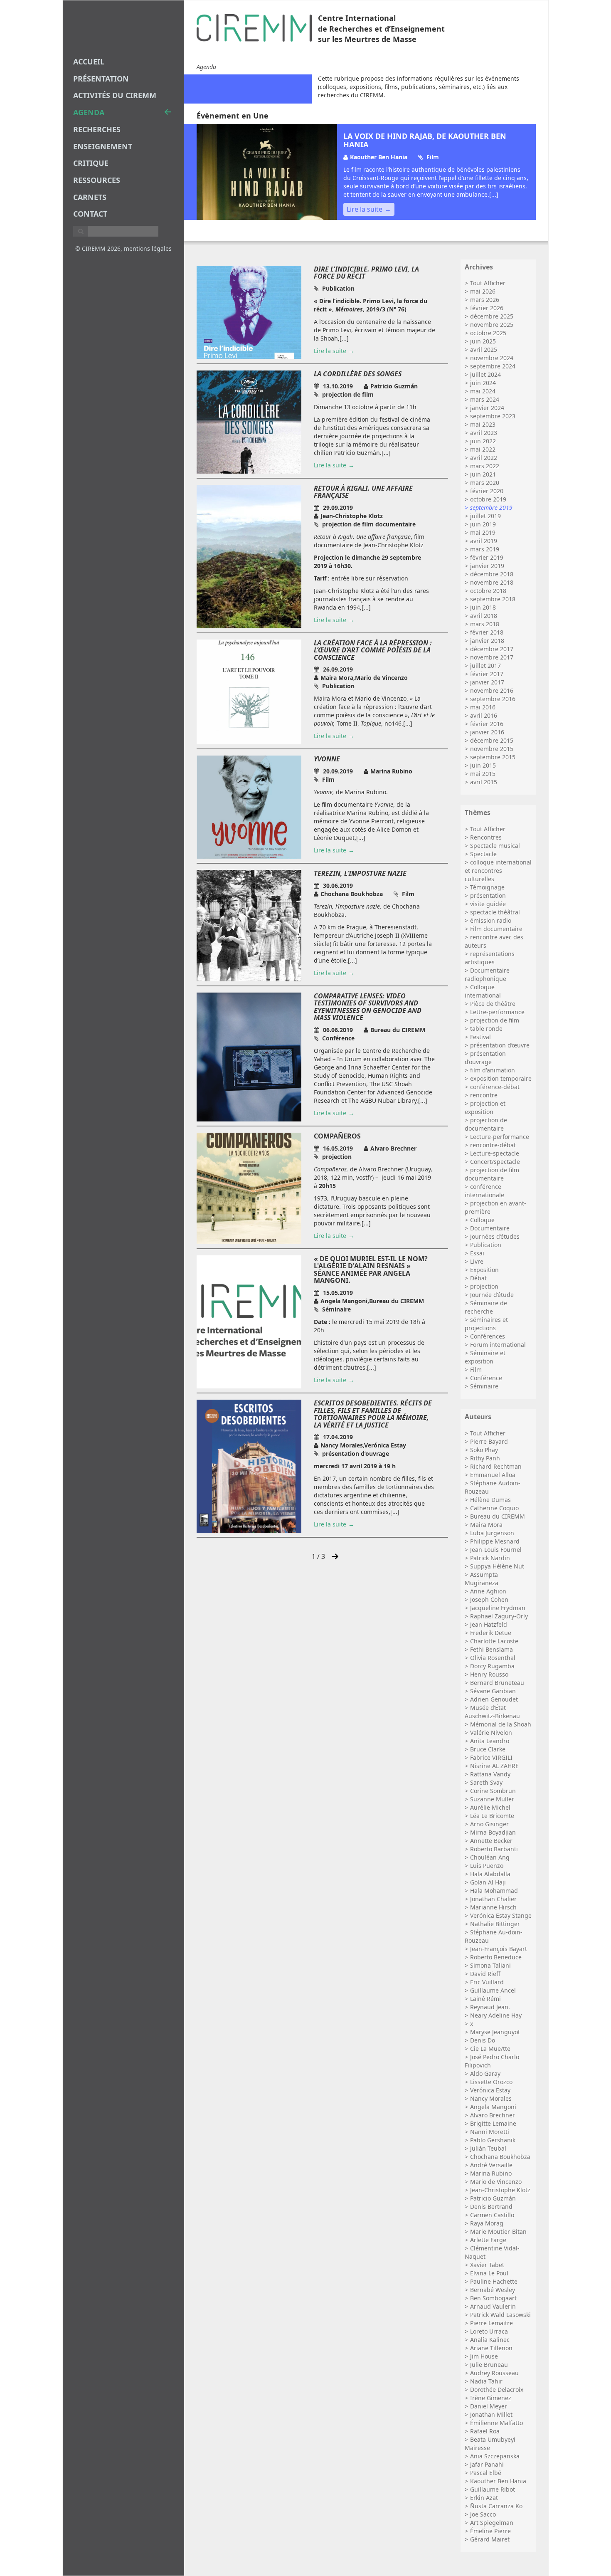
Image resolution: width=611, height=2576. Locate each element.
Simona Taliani (490, 1965)
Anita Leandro (490, 1741)
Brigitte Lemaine (493, 2123)
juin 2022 (483, 441)
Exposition (484, 1270)
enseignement (103, 146)
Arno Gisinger (489, 1824)
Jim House (484, 2356)
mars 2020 (485, 483)
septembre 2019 (491, 508)
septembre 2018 (493, 599)
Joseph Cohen (489, 1599)
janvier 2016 (487, 732)
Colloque (482, 1220)
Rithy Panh (485, 1458)
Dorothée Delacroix (497, 2390)
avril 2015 (484, 782)
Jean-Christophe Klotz (500, 2190)
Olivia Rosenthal (493, 1658)
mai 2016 (483, 707)
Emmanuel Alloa (493, 1475)
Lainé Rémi (485, 1999)
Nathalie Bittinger (495, 1924)
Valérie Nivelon (491, 1733)
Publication (486, 1245)
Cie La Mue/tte (490, 2049)
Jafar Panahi (487, 2464)
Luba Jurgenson (492, 1533)
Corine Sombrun (493, 1791)
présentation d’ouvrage (485, 1058)
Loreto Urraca (489, 2331)
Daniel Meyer (489, 2406)
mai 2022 (483, 449)
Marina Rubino (491, 2173)
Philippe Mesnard (495, 1541)
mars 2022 (485, 466)
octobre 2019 (488, 499)
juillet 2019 (485, 516)
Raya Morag (487, 2223)
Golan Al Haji (488, 1882)
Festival (480, 1037)
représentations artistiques (490, 958)
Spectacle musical (495, 846)
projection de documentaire (486, 1124)
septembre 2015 (493, 757)
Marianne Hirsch (493, 1907)
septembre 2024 (493, 366)
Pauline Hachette (494, 2281)
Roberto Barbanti (494, 1849)
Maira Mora (486, 1525)
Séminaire (484, 1386)
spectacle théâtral (495, 912)
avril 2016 (484, 715)
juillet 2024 (485, 374)
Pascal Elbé (486, 2473)
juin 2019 (483, 524)
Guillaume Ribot (493, 2489)
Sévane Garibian (493, 1691)
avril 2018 (484, 616)
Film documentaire (496, 929)
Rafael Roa (485, 2431)
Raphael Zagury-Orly (499, 1616)
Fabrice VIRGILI (491, 1757)
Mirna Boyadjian (493, 1832)
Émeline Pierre (490, 2531)
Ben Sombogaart (493, 2298)
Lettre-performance (497, 1012)
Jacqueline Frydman (498, 1608)
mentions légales (148, 248)
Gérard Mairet (490, 2539)
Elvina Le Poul (489, 2273)
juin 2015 (483, 765)
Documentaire (490, 1228)
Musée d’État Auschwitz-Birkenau (492, 1712)
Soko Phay (484, 1450)
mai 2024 (483, 391)
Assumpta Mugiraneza (482, 1579)
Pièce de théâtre (493, 1004)
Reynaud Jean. (490, 2007)
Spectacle (483, 854)
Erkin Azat (484, 2498)
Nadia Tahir (486, 2381)
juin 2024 (483, 383)
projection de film (495, 1020)
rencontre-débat (493, 1145)
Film (476, 1370)
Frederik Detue (491, 1633)
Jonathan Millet (491, 2414)
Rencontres (486, 837)
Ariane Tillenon (491, 2348)
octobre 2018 (488, 591)
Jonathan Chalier (493, 1899)
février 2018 (487, 632)
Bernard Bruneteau (497, 1683)
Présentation (101, 79)
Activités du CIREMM (115, 95)
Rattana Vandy (490, 1774)
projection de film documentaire (492, 1174)
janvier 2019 (487, 566)
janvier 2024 (487, 408)
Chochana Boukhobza (500, 2157)
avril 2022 (484, 458)
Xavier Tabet (487, 2265)
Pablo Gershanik (493, 2140)
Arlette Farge (488, 2240)
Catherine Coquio (494, 1508)
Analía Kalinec (490, 2340)
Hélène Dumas (490, 1500)
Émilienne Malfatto (496, 2423)
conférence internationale (484, 1191)
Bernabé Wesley (493, 2290)
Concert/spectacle (495, 1162)
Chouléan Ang (490, 1857)
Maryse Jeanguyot (495, 2032)
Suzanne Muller (492, 1799)
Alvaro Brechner (493, 2115)
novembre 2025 (492, 325)
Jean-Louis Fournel (496, 1550)
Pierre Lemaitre (492, 2323)
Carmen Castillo (492, 2215)
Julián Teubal (488, 2148)
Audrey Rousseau (494, 2373)
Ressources (97, 180)
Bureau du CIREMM (498, 1516)
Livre (477, 1261)
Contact (90, 214)
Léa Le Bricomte (492, 1816)
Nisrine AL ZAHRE (494, 1766)
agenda (89, 112)
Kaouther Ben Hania (498, 2481)
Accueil (89, 62)
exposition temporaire (501, 1078)
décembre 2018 (492, 574)
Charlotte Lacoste (494, 1641)
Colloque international (483, 991)
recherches (97, 129)
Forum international (498, 1345)
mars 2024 (485, 399)
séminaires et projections (486, 1324)
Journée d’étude (492, 1295)
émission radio (491, 920)
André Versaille (491, 2165)
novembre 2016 (492, 690)
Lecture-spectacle (495, 1153)
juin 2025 (483, 341)
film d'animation (493, 1070)
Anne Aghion (488, 1591)
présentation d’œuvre (500, 1045)
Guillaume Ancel (493, 1990)
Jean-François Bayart (499, 1949)
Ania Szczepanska (495, 2456)
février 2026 (487, 308)
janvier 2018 (487, 641)
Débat (478, 1278)
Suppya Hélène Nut (497, 1566)
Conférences (488, 1336)
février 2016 (487, 724)
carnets (90, 197)
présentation (488, 895)
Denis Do (483, 2040)
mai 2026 (483, 291)
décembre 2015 (492, 740)
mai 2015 (483, 774)
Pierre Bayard (489, 1441)
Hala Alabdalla (490, 1874)
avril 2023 (484, 433)
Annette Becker (491, 1841)
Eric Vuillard (487, 1982)
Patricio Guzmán (493, 2198)
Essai (477, 1253)
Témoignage (487, 887)
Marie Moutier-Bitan (498, 2231)
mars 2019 (485, 549)
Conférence (486, 1378)
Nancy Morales (491, 2098)
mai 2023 (483, 424)
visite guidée (488, 904)
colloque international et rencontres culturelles (498, 871)
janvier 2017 (487, 682)
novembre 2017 (492, 657)
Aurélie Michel (490, 1807)
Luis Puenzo (487, 1866)
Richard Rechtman (496, 1466)
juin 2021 (483, 474)
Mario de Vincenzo (496, 2182)
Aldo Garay (485, 2073)
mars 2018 (485, 624)
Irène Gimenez (491, 2398)
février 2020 (487, 491)
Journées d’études (495, 1236)
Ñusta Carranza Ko (496, 2506)
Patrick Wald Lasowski (500, 2315)
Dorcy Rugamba (492, 1666)
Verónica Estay (490, 2090)
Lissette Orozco (491, 2082)
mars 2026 (485, 300)
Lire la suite (365, 209)
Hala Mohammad (494, 1891)
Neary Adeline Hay (496, 2015)
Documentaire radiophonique (487, 974)
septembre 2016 (493, 699)
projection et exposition (485, 1108)
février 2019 (487, 557)
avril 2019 (484, 541)
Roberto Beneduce (496, 1957)
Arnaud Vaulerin (493, 2306)
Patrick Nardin (490, 1558)
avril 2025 (484, 349)
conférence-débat (495, 1087)
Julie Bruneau (489, 2365)
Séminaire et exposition (485, 1357)
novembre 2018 (492, 582)
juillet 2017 (485, 666)
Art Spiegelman (492, 2523)
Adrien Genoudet (494, 1699)
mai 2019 (483, 532)
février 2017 (487, 674)
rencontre (484, 1095)
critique (91, 163)
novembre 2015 (492, 749)
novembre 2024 (492, 358)
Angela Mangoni (493, 2107)
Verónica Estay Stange (501, 1915)
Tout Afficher (488, 283)
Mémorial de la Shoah (501, 1724)
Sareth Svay (486, 1782)
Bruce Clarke (488, 1749)
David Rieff (485, 1974)
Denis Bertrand (491, 2207)
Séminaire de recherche (486, 1307)
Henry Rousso (489, 1674)
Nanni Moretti (490, 2132)
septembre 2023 (493, 416)
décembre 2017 (492, 649)
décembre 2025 (492, 316)
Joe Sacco (483, 2514)
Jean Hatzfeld (489, 1624)
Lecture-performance (500, 1137)
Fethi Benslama (492, 1649)
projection (484, 1286)
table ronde (486, 1029)
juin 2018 (483, 607)
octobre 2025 (488, 333)
